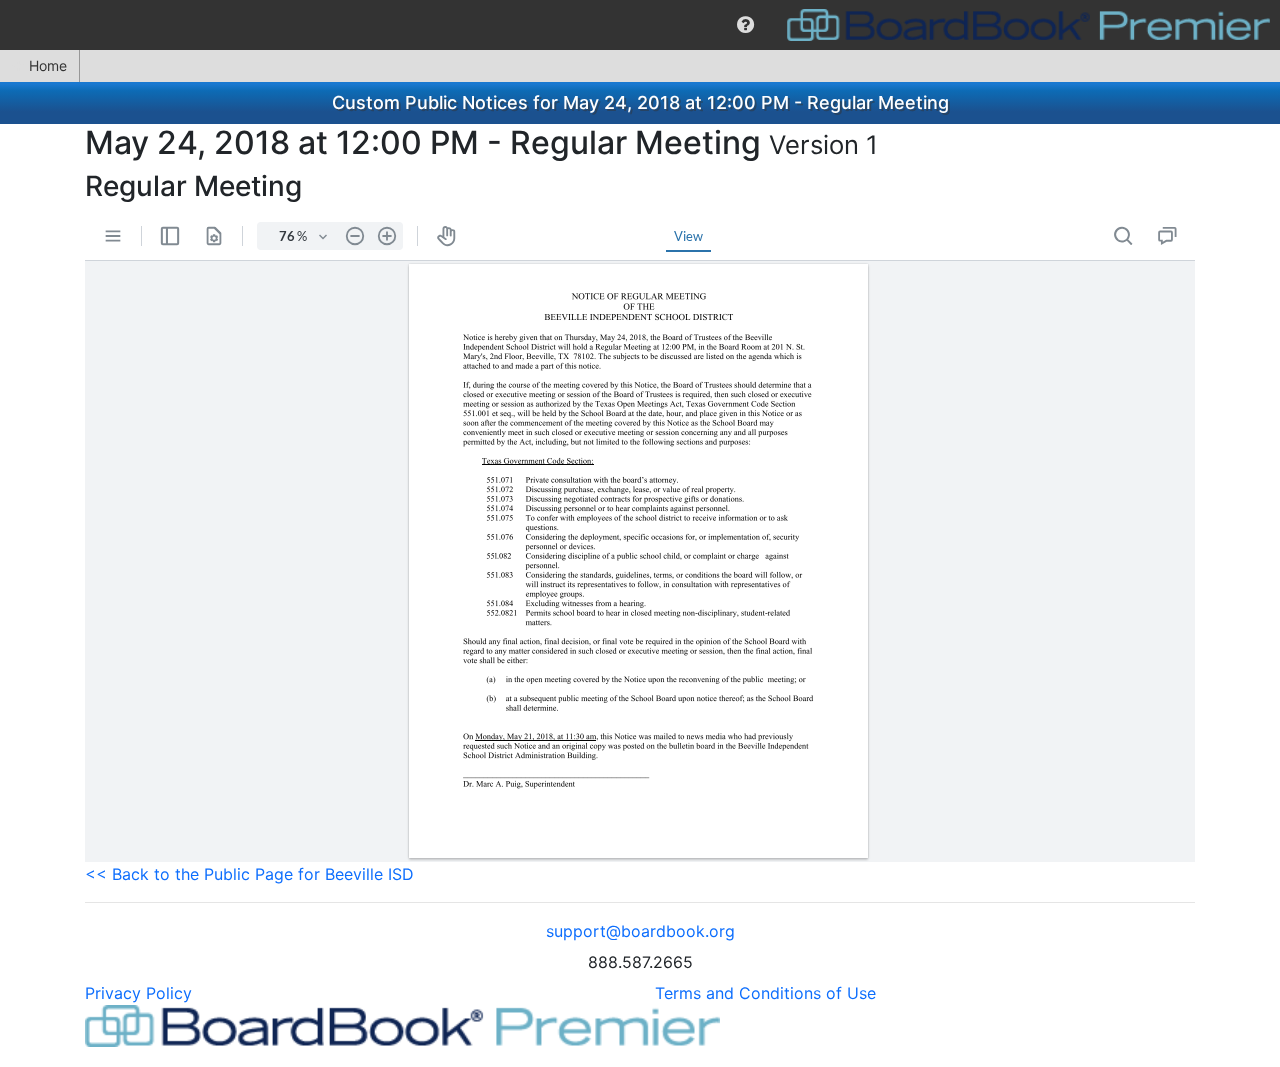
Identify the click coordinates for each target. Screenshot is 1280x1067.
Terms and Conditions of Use (765, 993)
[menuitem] (745, 25)
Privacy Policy (138, 993)
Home (48, 65)
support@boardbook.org (640, 931)
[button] (745, 25)
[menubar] (640, 25)
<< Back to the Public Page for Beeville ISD (249, 874)
